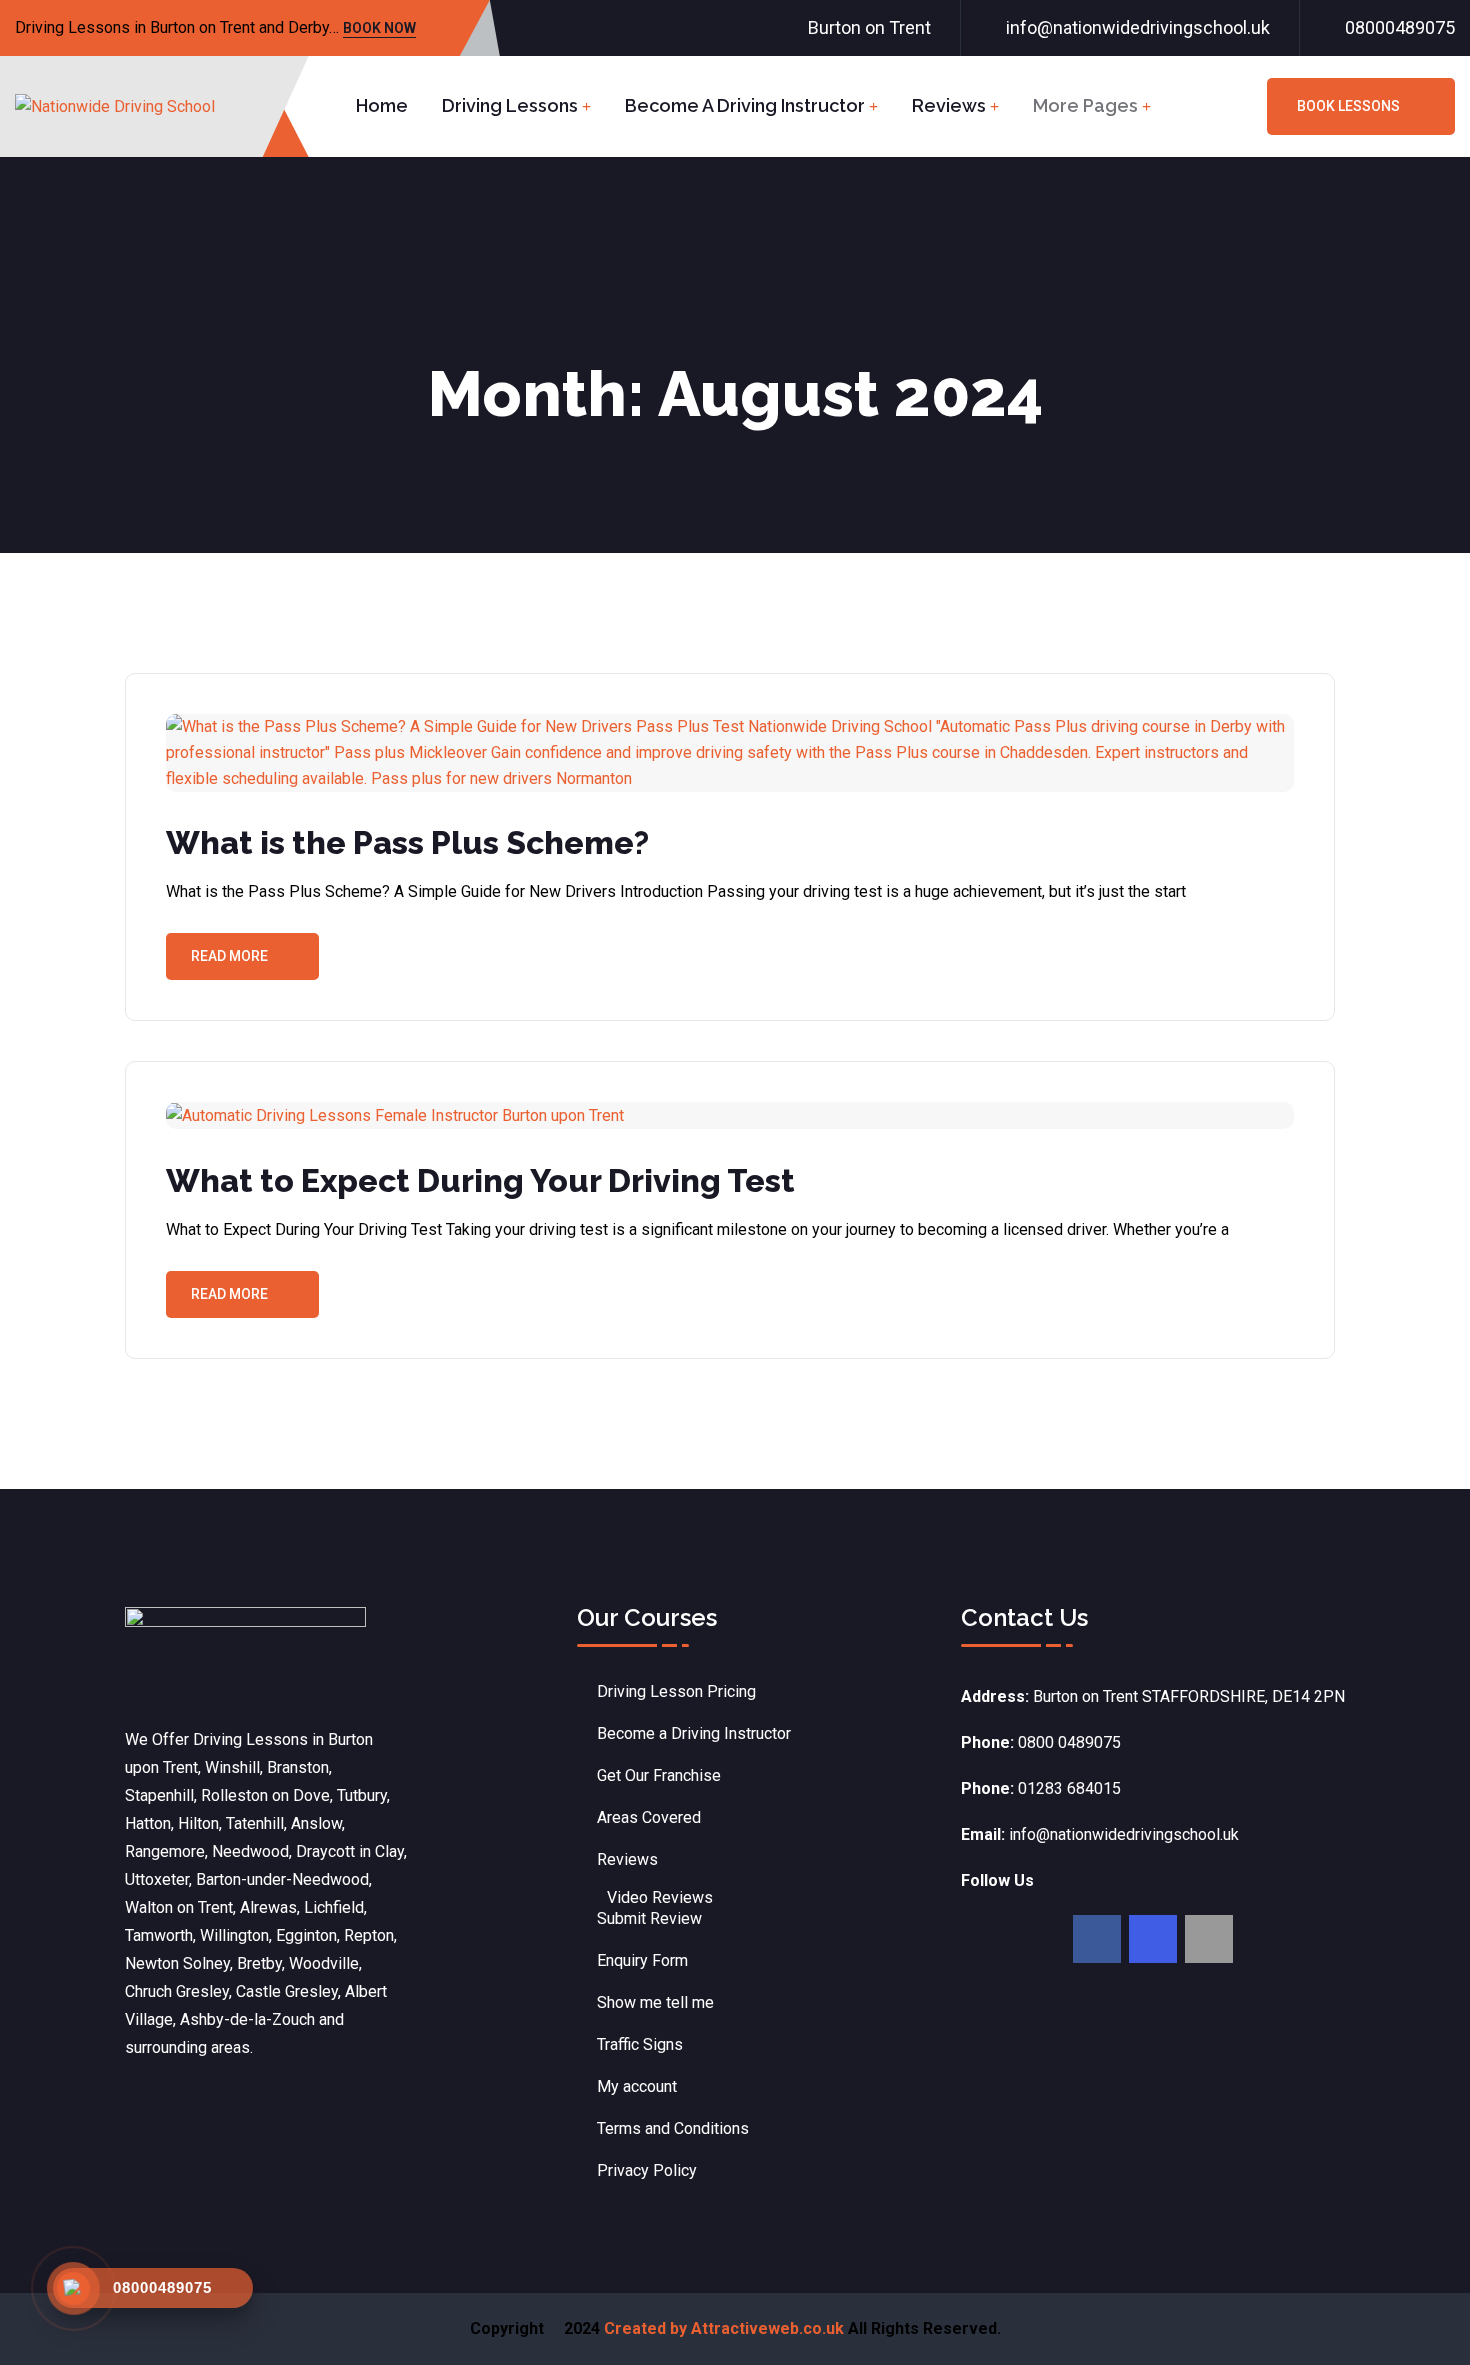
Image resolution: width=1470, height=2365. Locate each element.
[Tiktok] (1209, 1939)
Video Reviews (660, 1897)
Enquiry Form (642, 1960)
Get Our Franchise (659, 1775)
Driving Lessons (510, 105)
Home (382, 105)
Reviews (949, 105)
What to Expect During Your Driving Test (480, 1180)
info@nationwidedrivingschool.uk (1138, 27)
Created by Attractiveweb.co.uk (724, 2328)
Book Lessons (1348, 106)
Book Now (379, 29)
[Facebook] (1097, 1939)
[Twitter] (1153, 1939)
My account (637, 2086)
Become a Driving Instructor (745, 105)
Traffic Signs (640, 2044)
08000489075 (1400, 27)
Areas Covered (649, 1817)
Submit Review (649, 1918)
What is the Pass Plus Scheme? (407, 842)
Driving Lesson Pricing (676, 1691)
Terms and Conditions (673, 2128)
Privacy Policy (647, 2170)
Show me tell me (655, 2002)
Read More (229, 956)
